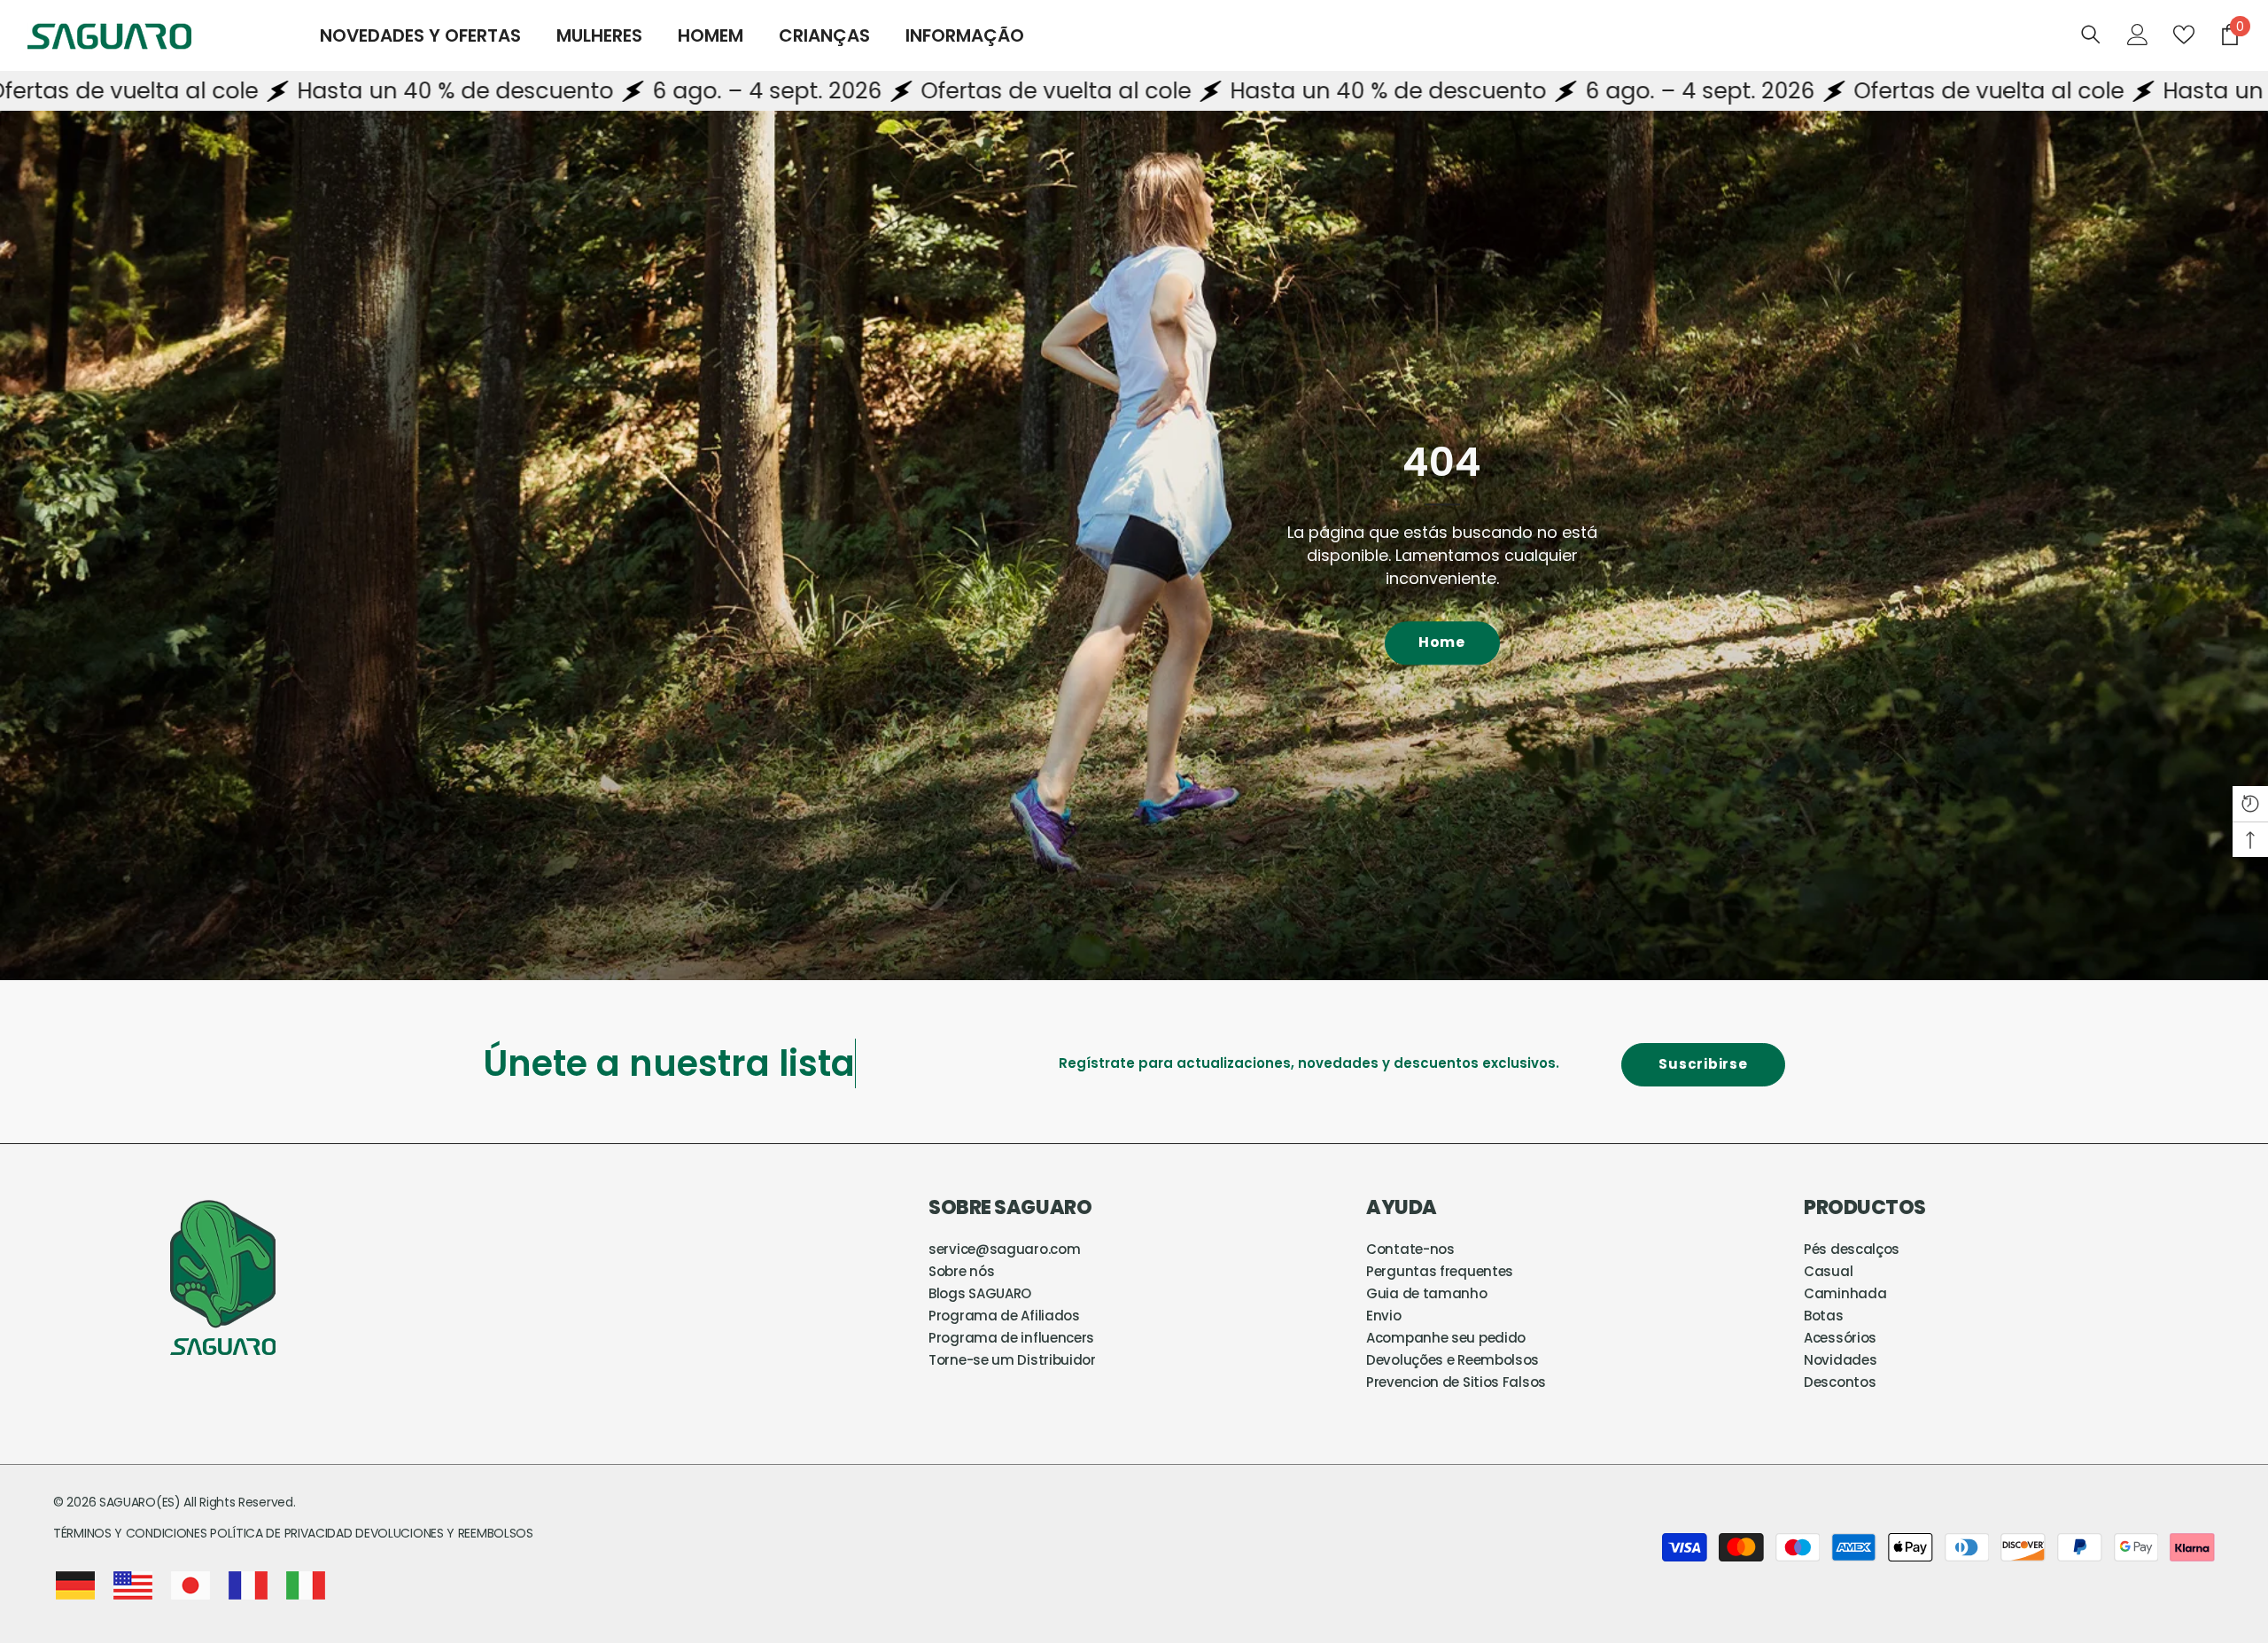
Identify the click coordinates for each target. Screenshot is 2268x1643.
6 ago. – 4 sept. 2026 (484, 91)
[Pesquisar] (2091, 34)
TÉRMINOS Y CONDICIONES (132, 1533)
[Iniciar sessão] (2138, 35)
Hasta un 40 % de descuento (172, 91)
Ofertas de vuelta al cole (773, 91)
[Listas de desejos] (2184, 35)
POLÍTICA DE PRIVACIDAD (281, 1533)
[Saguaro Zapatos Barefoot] (1134, 545)
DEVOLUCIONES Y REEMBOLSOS (444, 1533)
